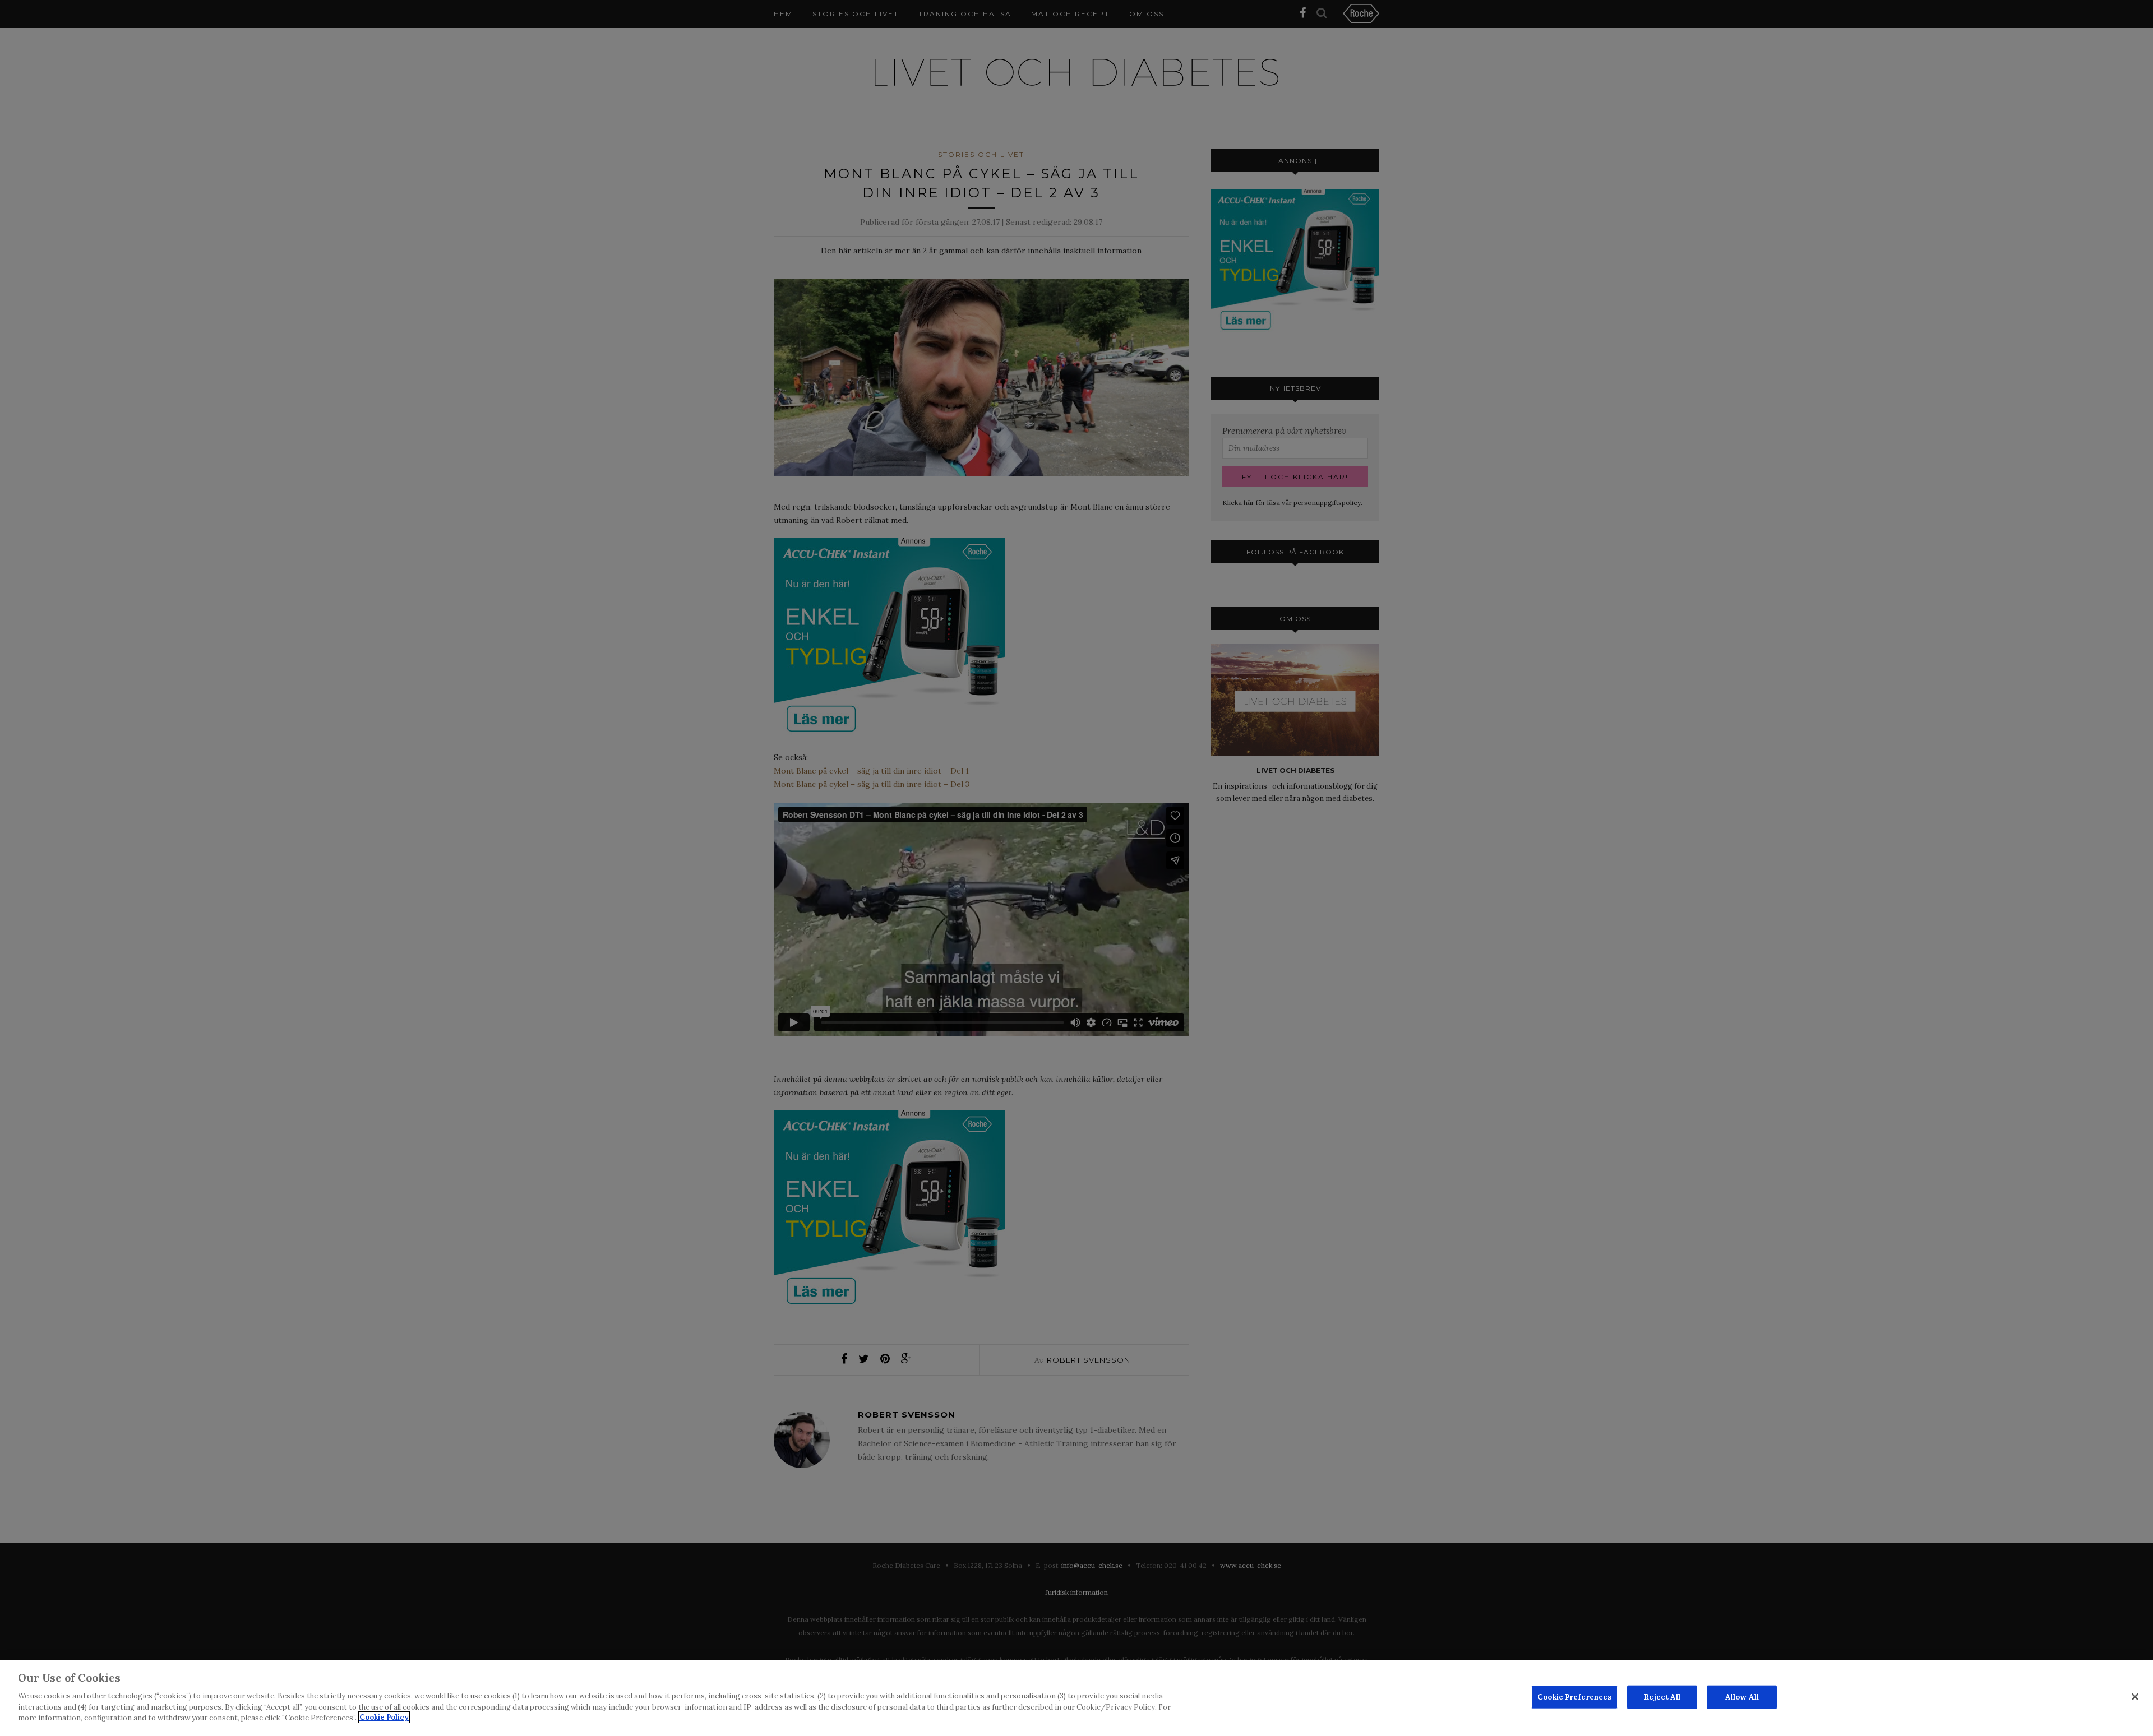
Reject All (1662, 1696)
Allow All (1742, 1696)
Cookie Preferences (1574, 1696)
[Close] (2135, 1697)
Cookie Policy (384, 1717)
